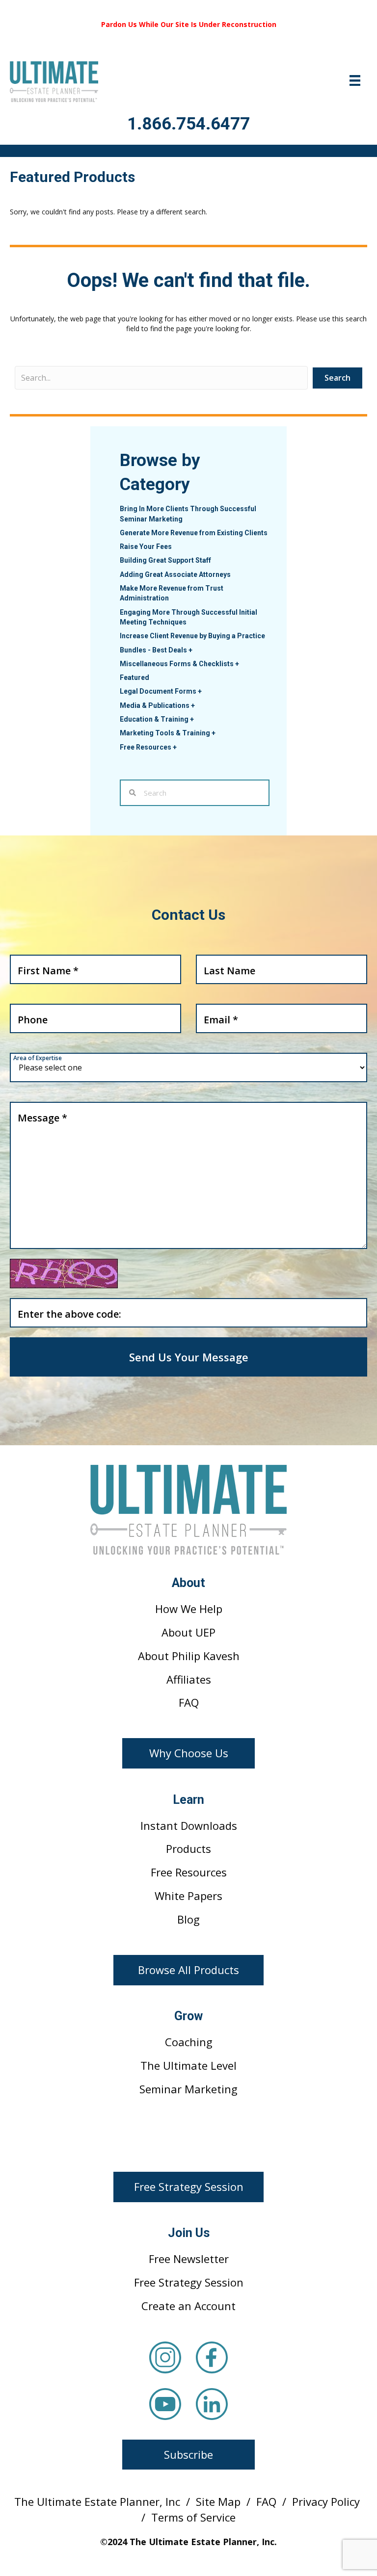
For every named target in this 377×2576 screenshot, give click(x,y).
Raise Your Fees (146, 546)
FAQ (189, 1702)
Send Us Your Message (189, 1357)
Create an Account (188, 2306)
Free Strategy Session (189, 2282)
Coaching (189, 2042)
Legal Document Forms (161, 691)
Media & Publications (157, 705)
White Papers (188, 1896)
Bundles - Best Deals (156, 650)
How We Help (189, 1609)
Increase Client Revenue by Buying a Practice (192, 636)
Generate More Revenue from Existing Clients (194, 533)
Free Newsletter (189, 2259)
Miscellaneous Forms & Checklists (179, 664)
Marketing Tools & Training (168, 733)
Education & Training (157, 719)
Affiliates (189, 1679)
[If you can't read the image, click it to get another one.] (64, 1274)
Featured (135, 677)
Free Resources (148, 747)
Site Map (218, 2501)
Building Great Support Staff (165, 560)
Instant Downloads (189, 1825)
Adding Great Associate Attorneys (175, 574)
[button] (188, 1753)
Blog (188, 1919)
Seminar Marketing (188, 2089)
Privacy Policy (326, 2501)
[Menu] (355, 80)
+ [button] (190, 650)
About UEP (188, 1632)
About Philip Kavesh (189, 1656)
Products (188, 1848)
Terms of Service (193, 2517)
